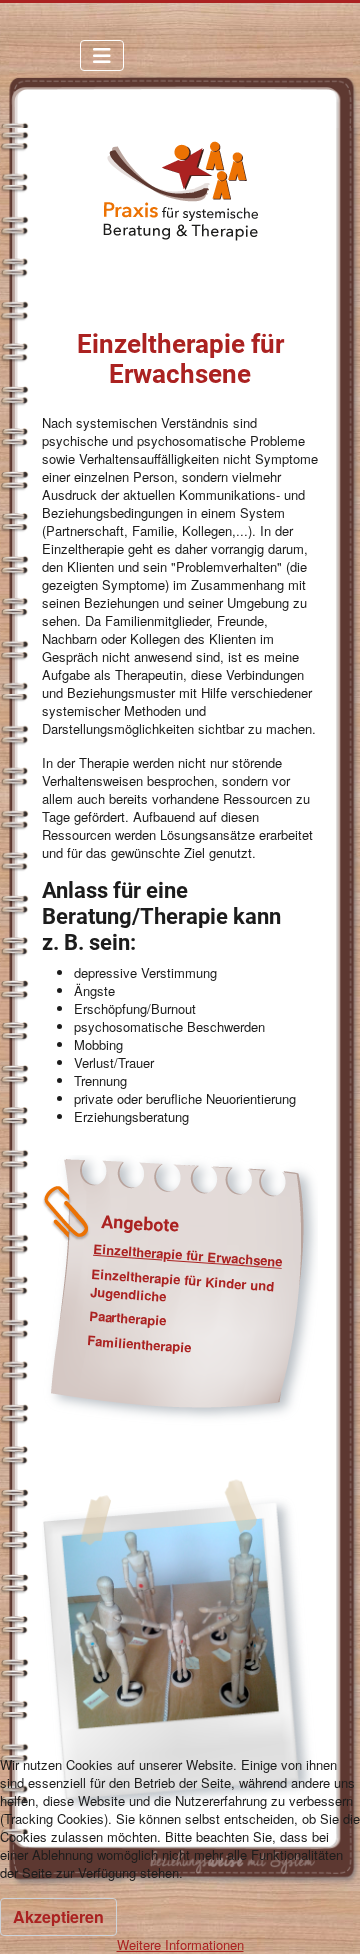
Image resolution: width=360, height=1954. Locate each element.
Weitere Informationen (180, 1944)
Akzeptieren (58, 1916)
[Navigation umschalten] (102, 55)
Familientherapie (138, 1343)
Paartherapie (127, 1318)
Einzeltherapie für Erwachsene (188, 1255)
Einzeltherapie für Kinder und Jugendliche (182, 1284)
